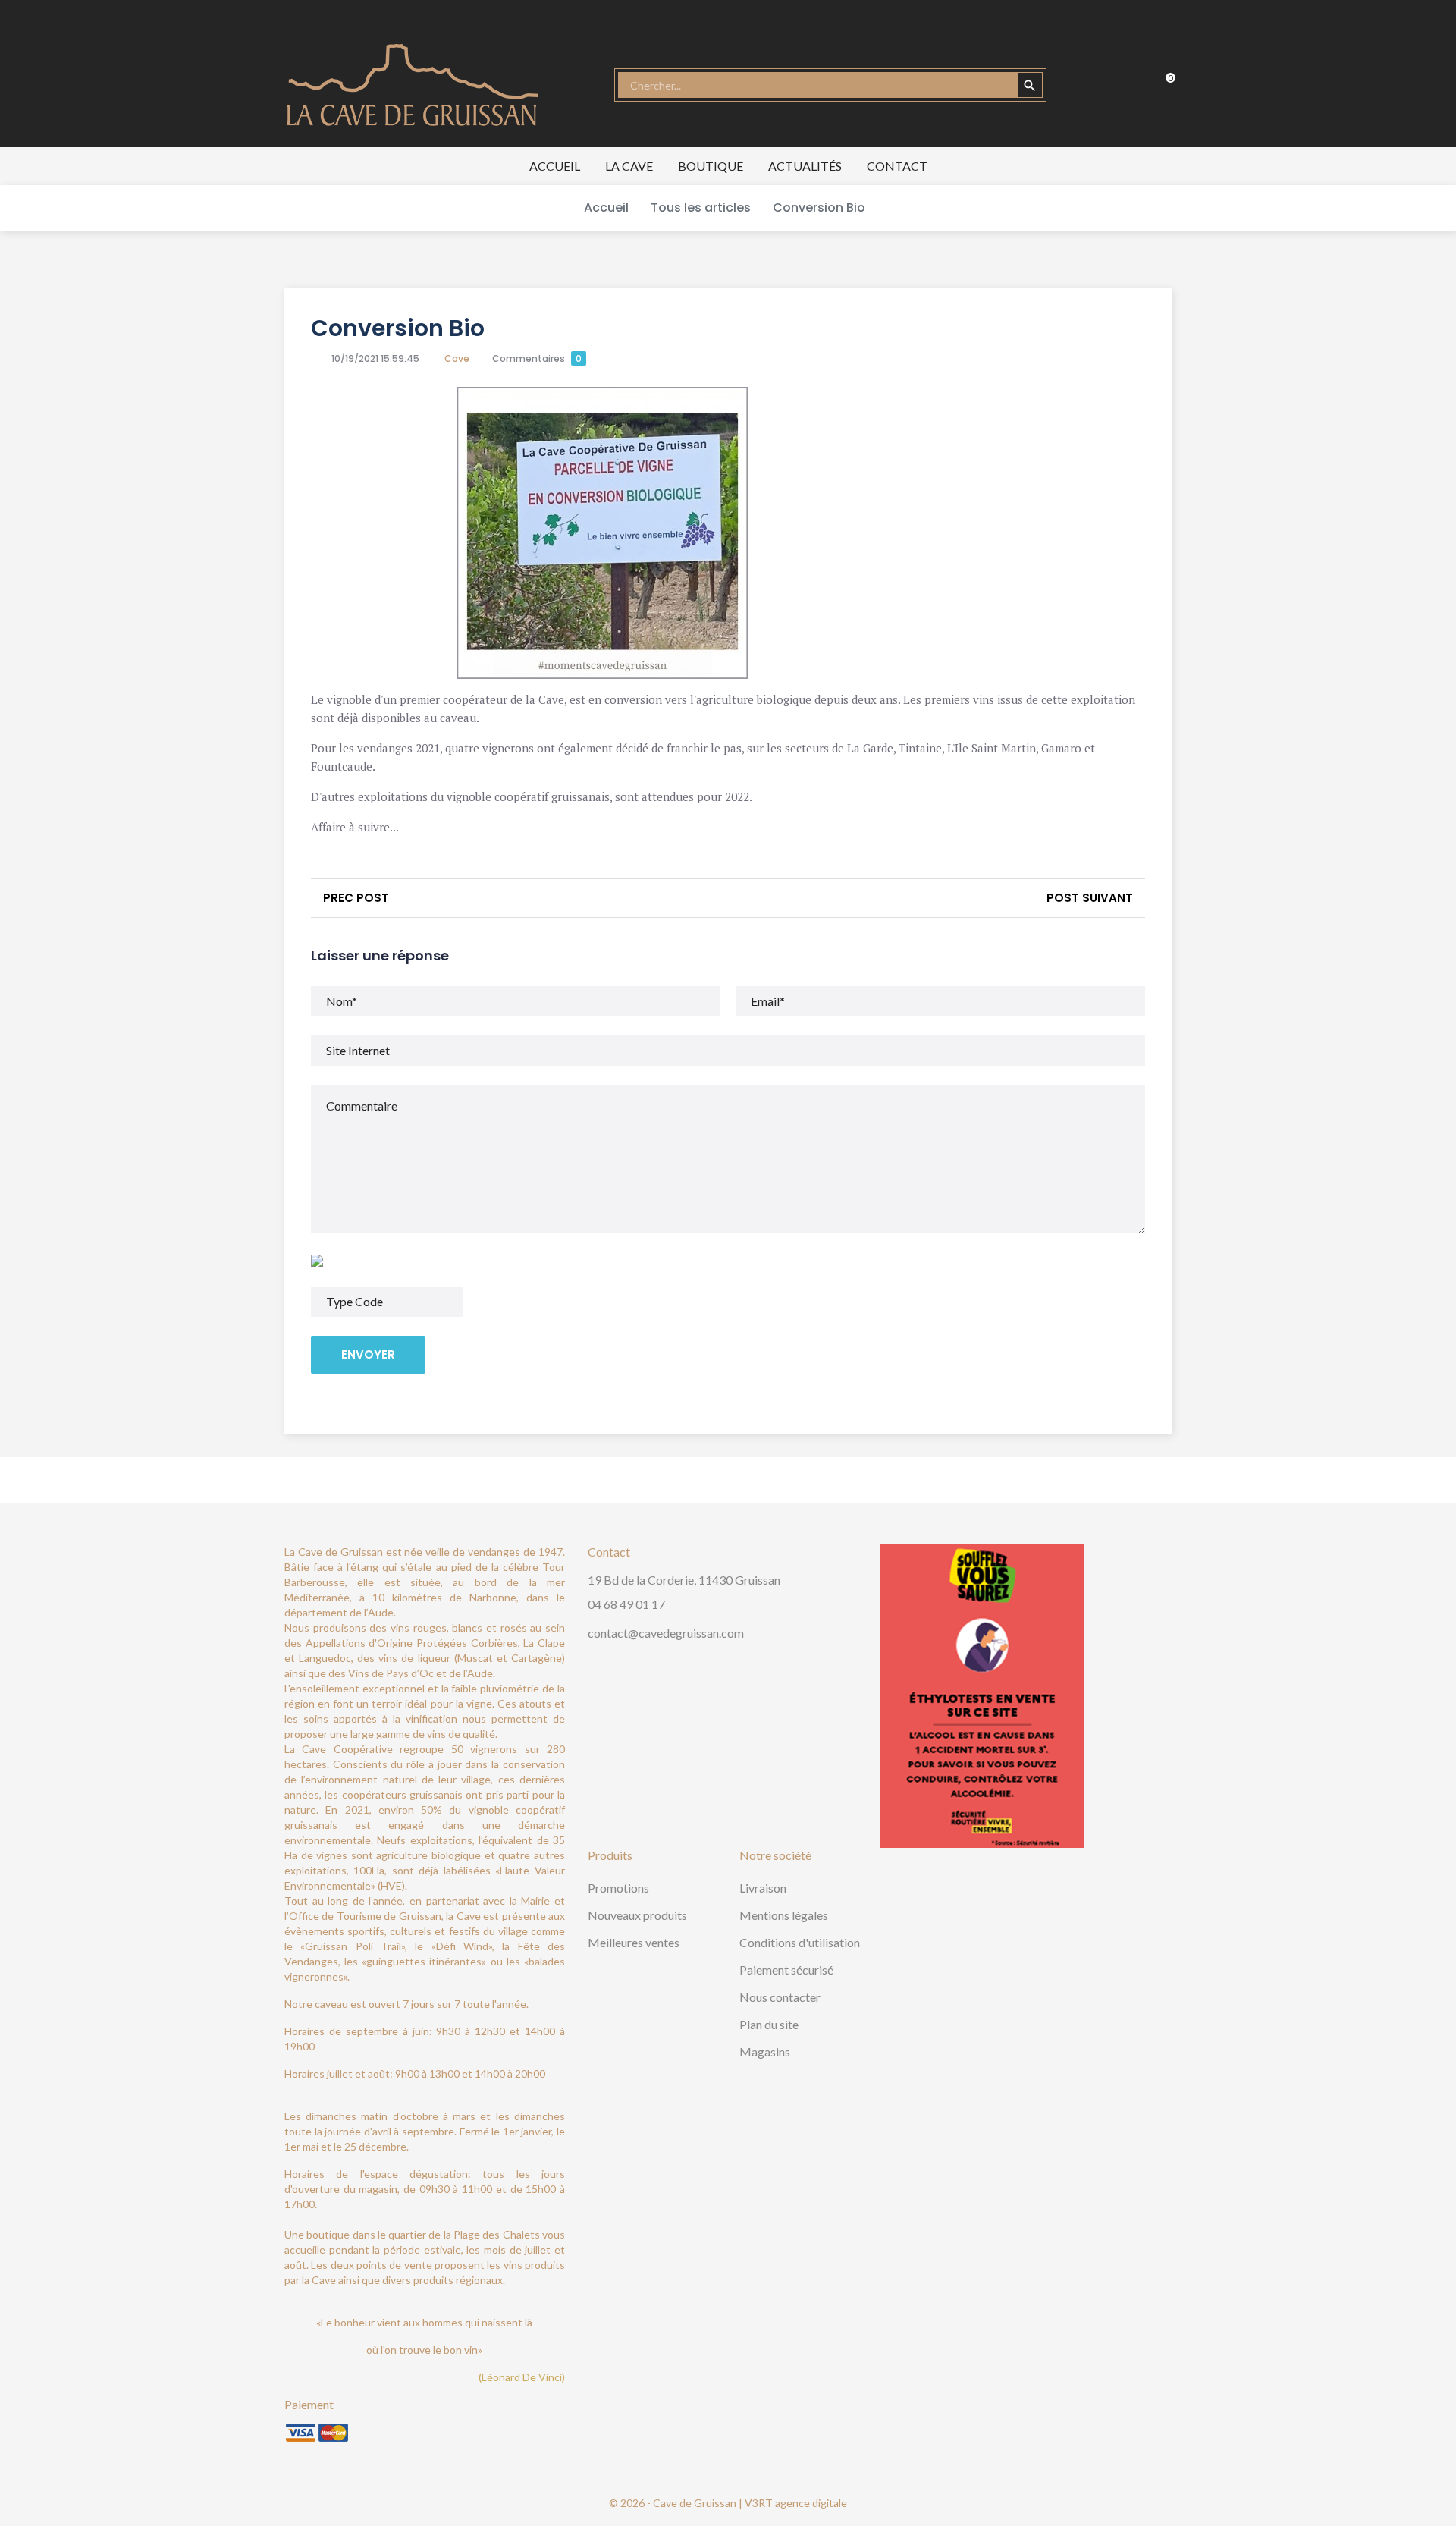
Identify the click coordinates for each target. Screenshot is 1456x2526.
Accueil (555, 166)
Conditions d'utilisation (800, 1942)
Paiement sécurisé (786, 1970)
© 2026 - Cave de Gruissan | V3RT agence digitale (728, 2503)
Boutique (711, 166)
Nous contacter (780, 1997)
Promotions (618, 1888)
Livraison (763, 1888)
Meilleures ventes (634, 1942)
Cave (457, 358)
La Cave (629, 166)
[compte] (1092, 85)
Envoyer (368, 1354)
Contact (897, 166)
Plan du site (769, 2024)
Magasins (765, 2052)
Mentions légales (784, 1915)
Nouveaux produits (637, 1915)
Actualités (805, 166)
